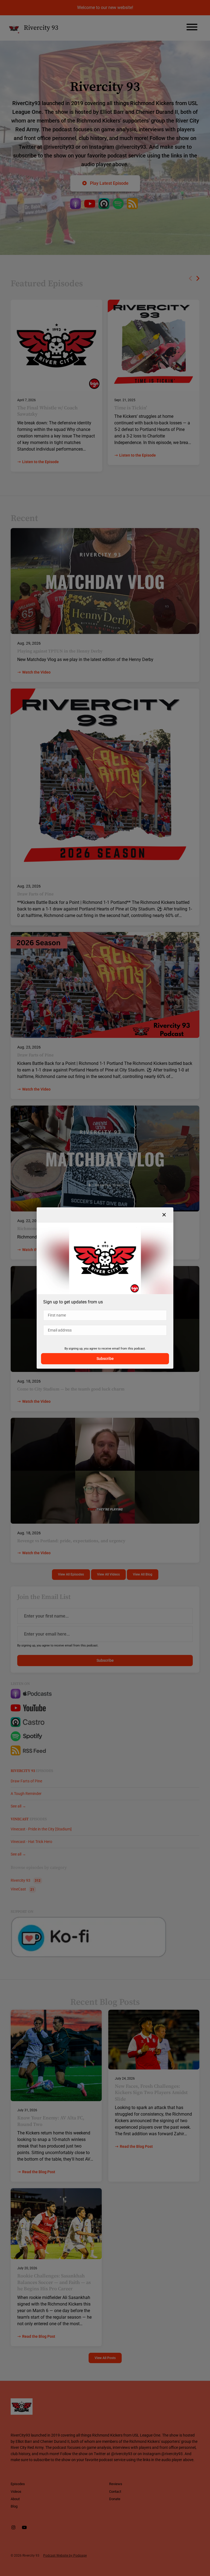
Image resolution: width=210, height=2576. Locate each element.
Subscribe (105, 1359)
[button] (164, 1215)
